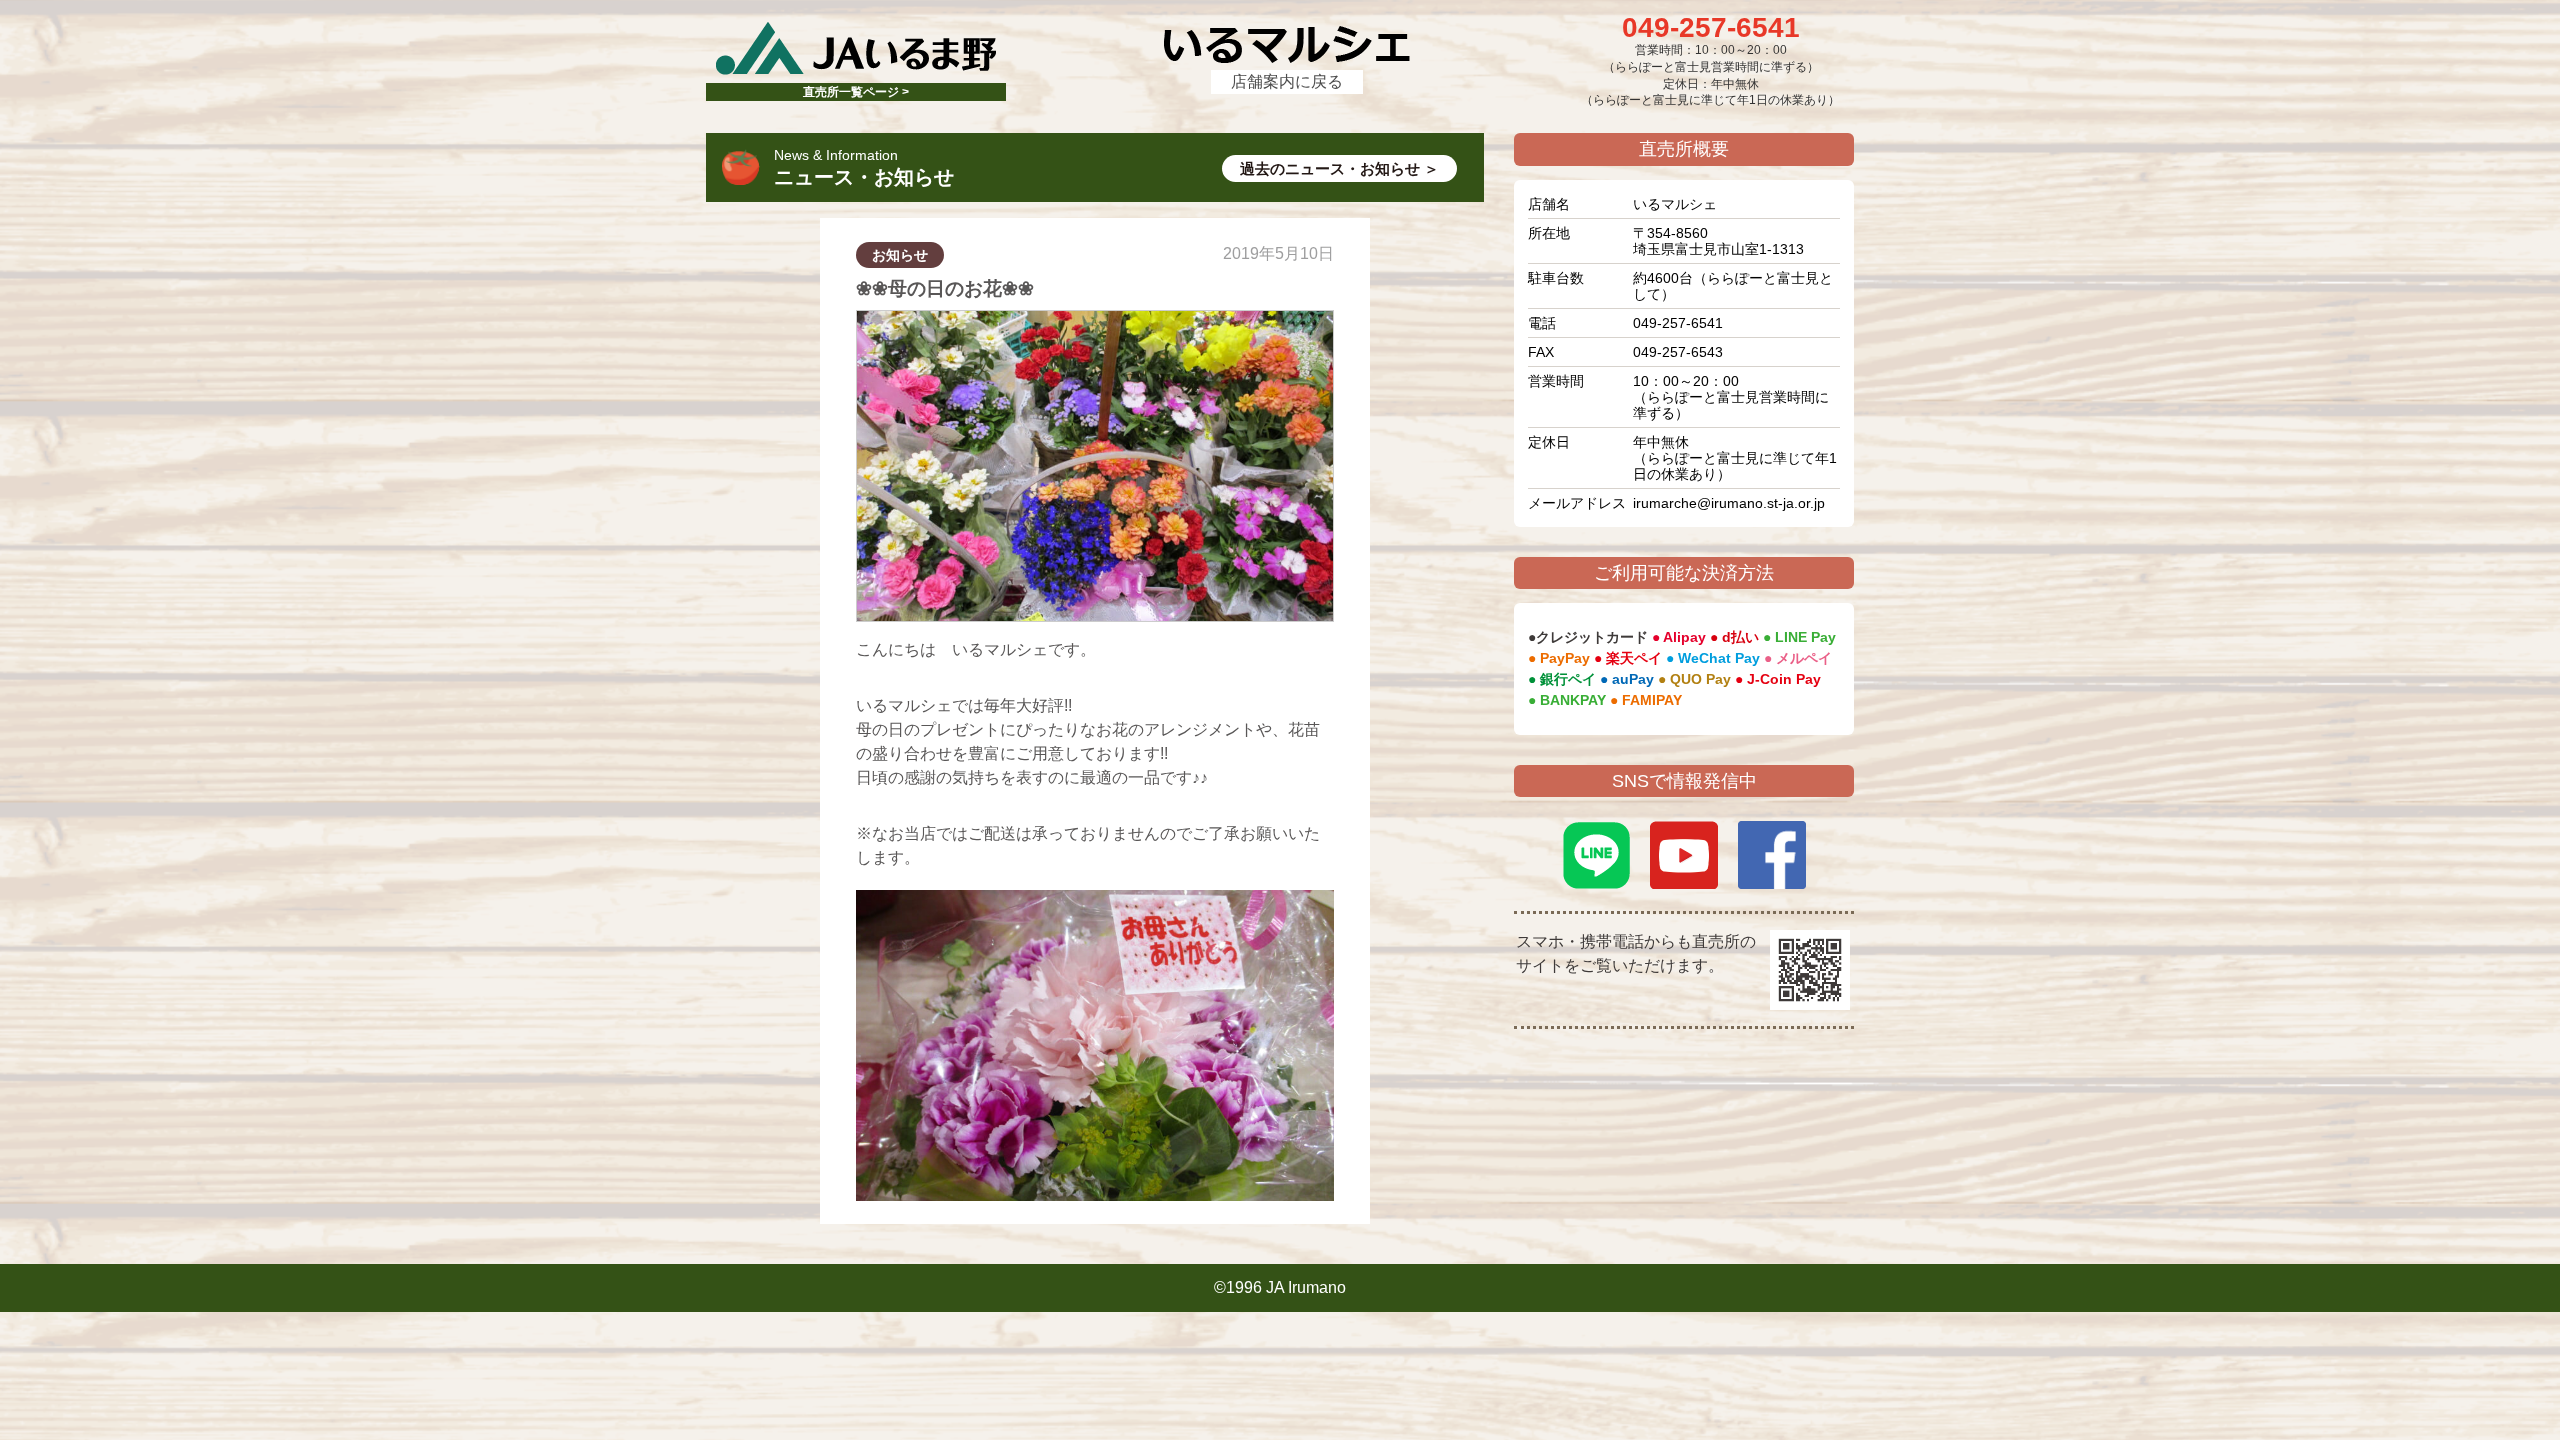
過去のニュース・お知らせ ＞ (1339, 168)
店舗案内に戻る (1287, 81)
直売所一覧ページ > (856, 92)
